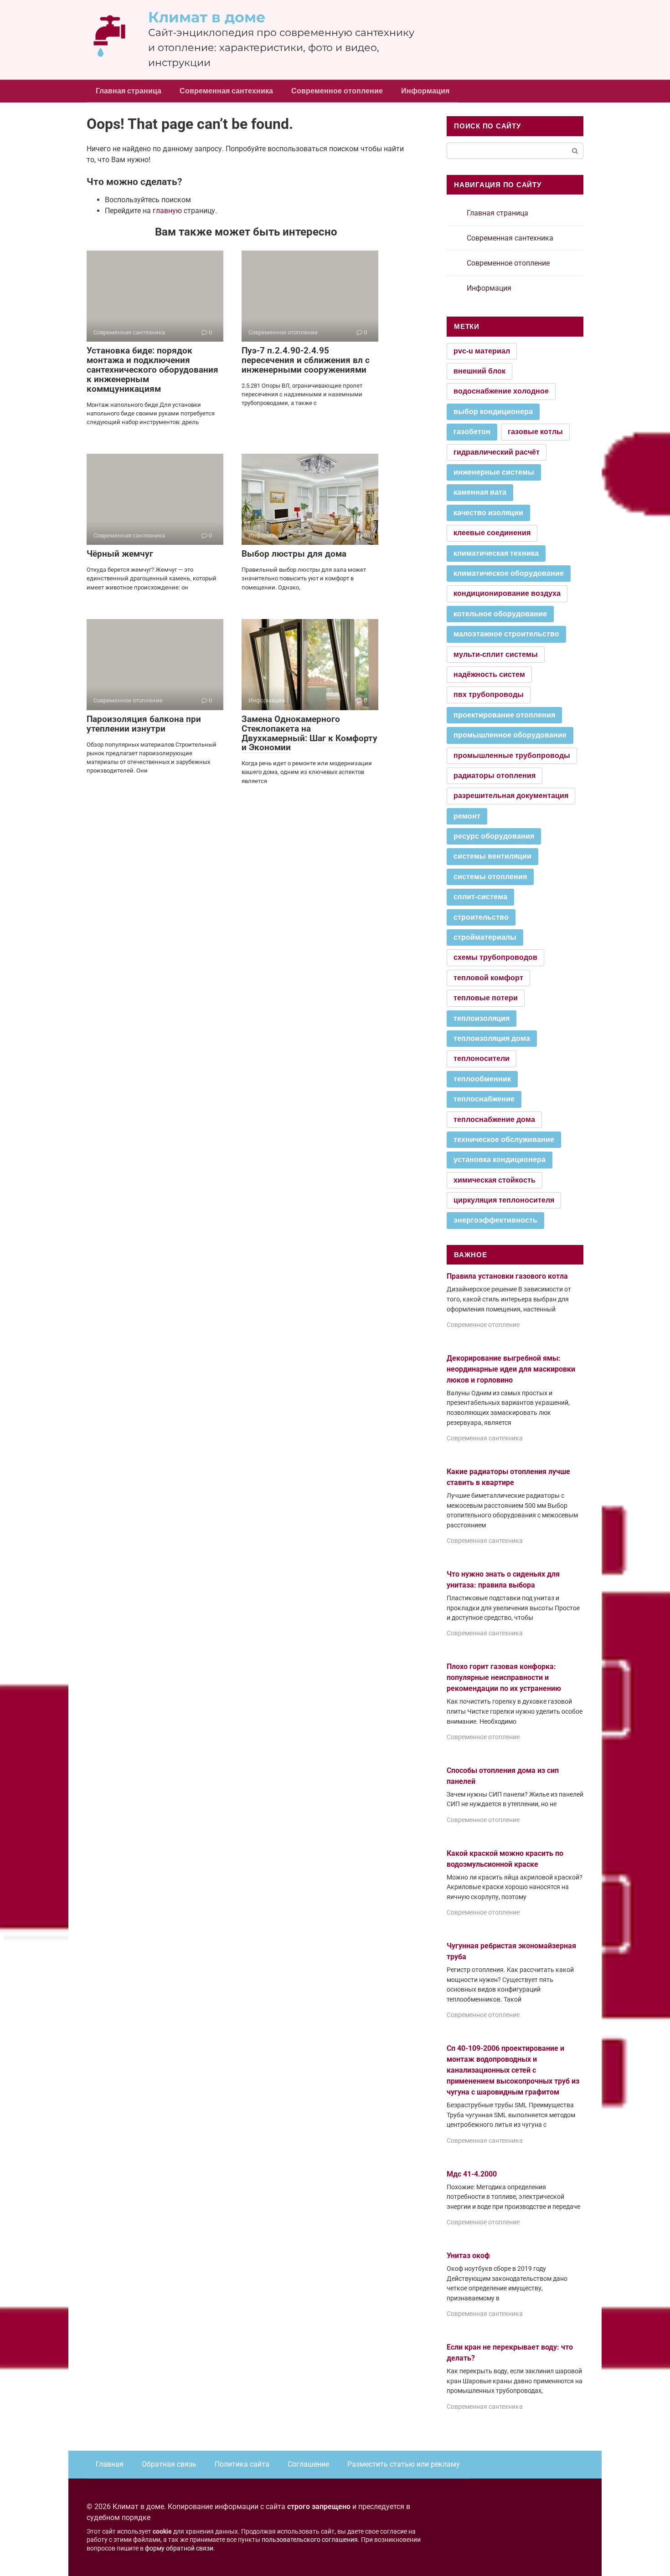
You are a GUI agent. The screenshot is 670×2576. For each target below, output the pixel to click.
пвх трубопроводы (489, 694)
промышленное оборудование (510, 735)
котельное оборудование (500, 614)
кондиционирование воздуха (507, 593)
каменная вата (480, 492)
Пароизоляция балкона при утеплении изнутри (144, 724)
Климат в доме (207, 17)
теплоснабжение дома (494, 1119)
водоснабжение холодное (501, 391)
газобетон (472, 432)
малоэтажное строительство (506, 634)
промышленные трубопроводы (512, 755)
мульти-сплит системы (496, 654)
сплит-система (480, 897)
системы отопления (490, 877)
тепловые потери (486, 998)
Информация (425, 91)
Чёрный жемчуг (120, 554)
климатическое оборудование (509, 573)
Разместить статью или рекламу (404, 2464)
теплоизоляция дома (492, 1038)
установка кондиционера (500, 1160)
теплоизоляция (482, 1018)
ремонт (467, 816)
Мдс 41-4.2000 (472, 2174)
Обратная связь (169, 2464)
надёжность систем (489, 674)
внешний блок (479, 371)
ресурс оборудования (494, 836)
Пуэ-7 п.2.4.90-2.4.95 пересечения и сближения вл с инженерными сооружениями (306, 360)
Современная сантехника (226, 91)
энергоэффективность (495, 1220)
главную (167, 211)
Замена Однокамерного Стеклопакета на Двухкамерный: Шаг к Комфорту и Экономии (309, 733)
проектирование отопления (504, 715)
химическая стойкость (495, 1180)
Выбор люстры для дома (294, 554)
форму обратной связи (179, 2548)
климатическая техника (496, 553)
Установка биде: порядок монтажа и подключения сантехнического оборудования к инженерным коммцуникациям (152, 370)
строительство (481, 917)
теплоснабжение (484, 1099)
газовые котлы (535, 432)
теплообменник (482, 1079)
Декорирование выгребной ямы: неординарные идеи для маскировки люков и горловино (511, 1369)
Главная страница (129, 91)
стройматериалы (485, 937)
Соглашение (308, 2464)
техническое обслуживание (504, 1139)
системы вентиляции (492, 856)
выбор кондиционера (493, 412)
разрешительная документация (511, 796)
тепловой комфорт (488, 978)
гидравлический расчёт (497, 452)
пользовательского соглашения (310, 2540)
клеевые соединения (492, 533)
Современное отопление (337, 91)
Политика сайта (242, 2464)
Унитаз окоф (468, 2256)
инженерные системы (494, 472)
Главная (110, 2464)
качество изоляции (488, 513)
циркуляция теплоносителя (504, 1200)
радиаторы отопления (495, 776)
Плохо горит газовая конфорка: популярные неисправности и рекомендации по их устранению (504, 1677)
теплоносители (482, 1058)
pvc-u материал (482, 351)
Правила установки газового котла (507, 1276)
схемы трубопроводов (495, 957)
